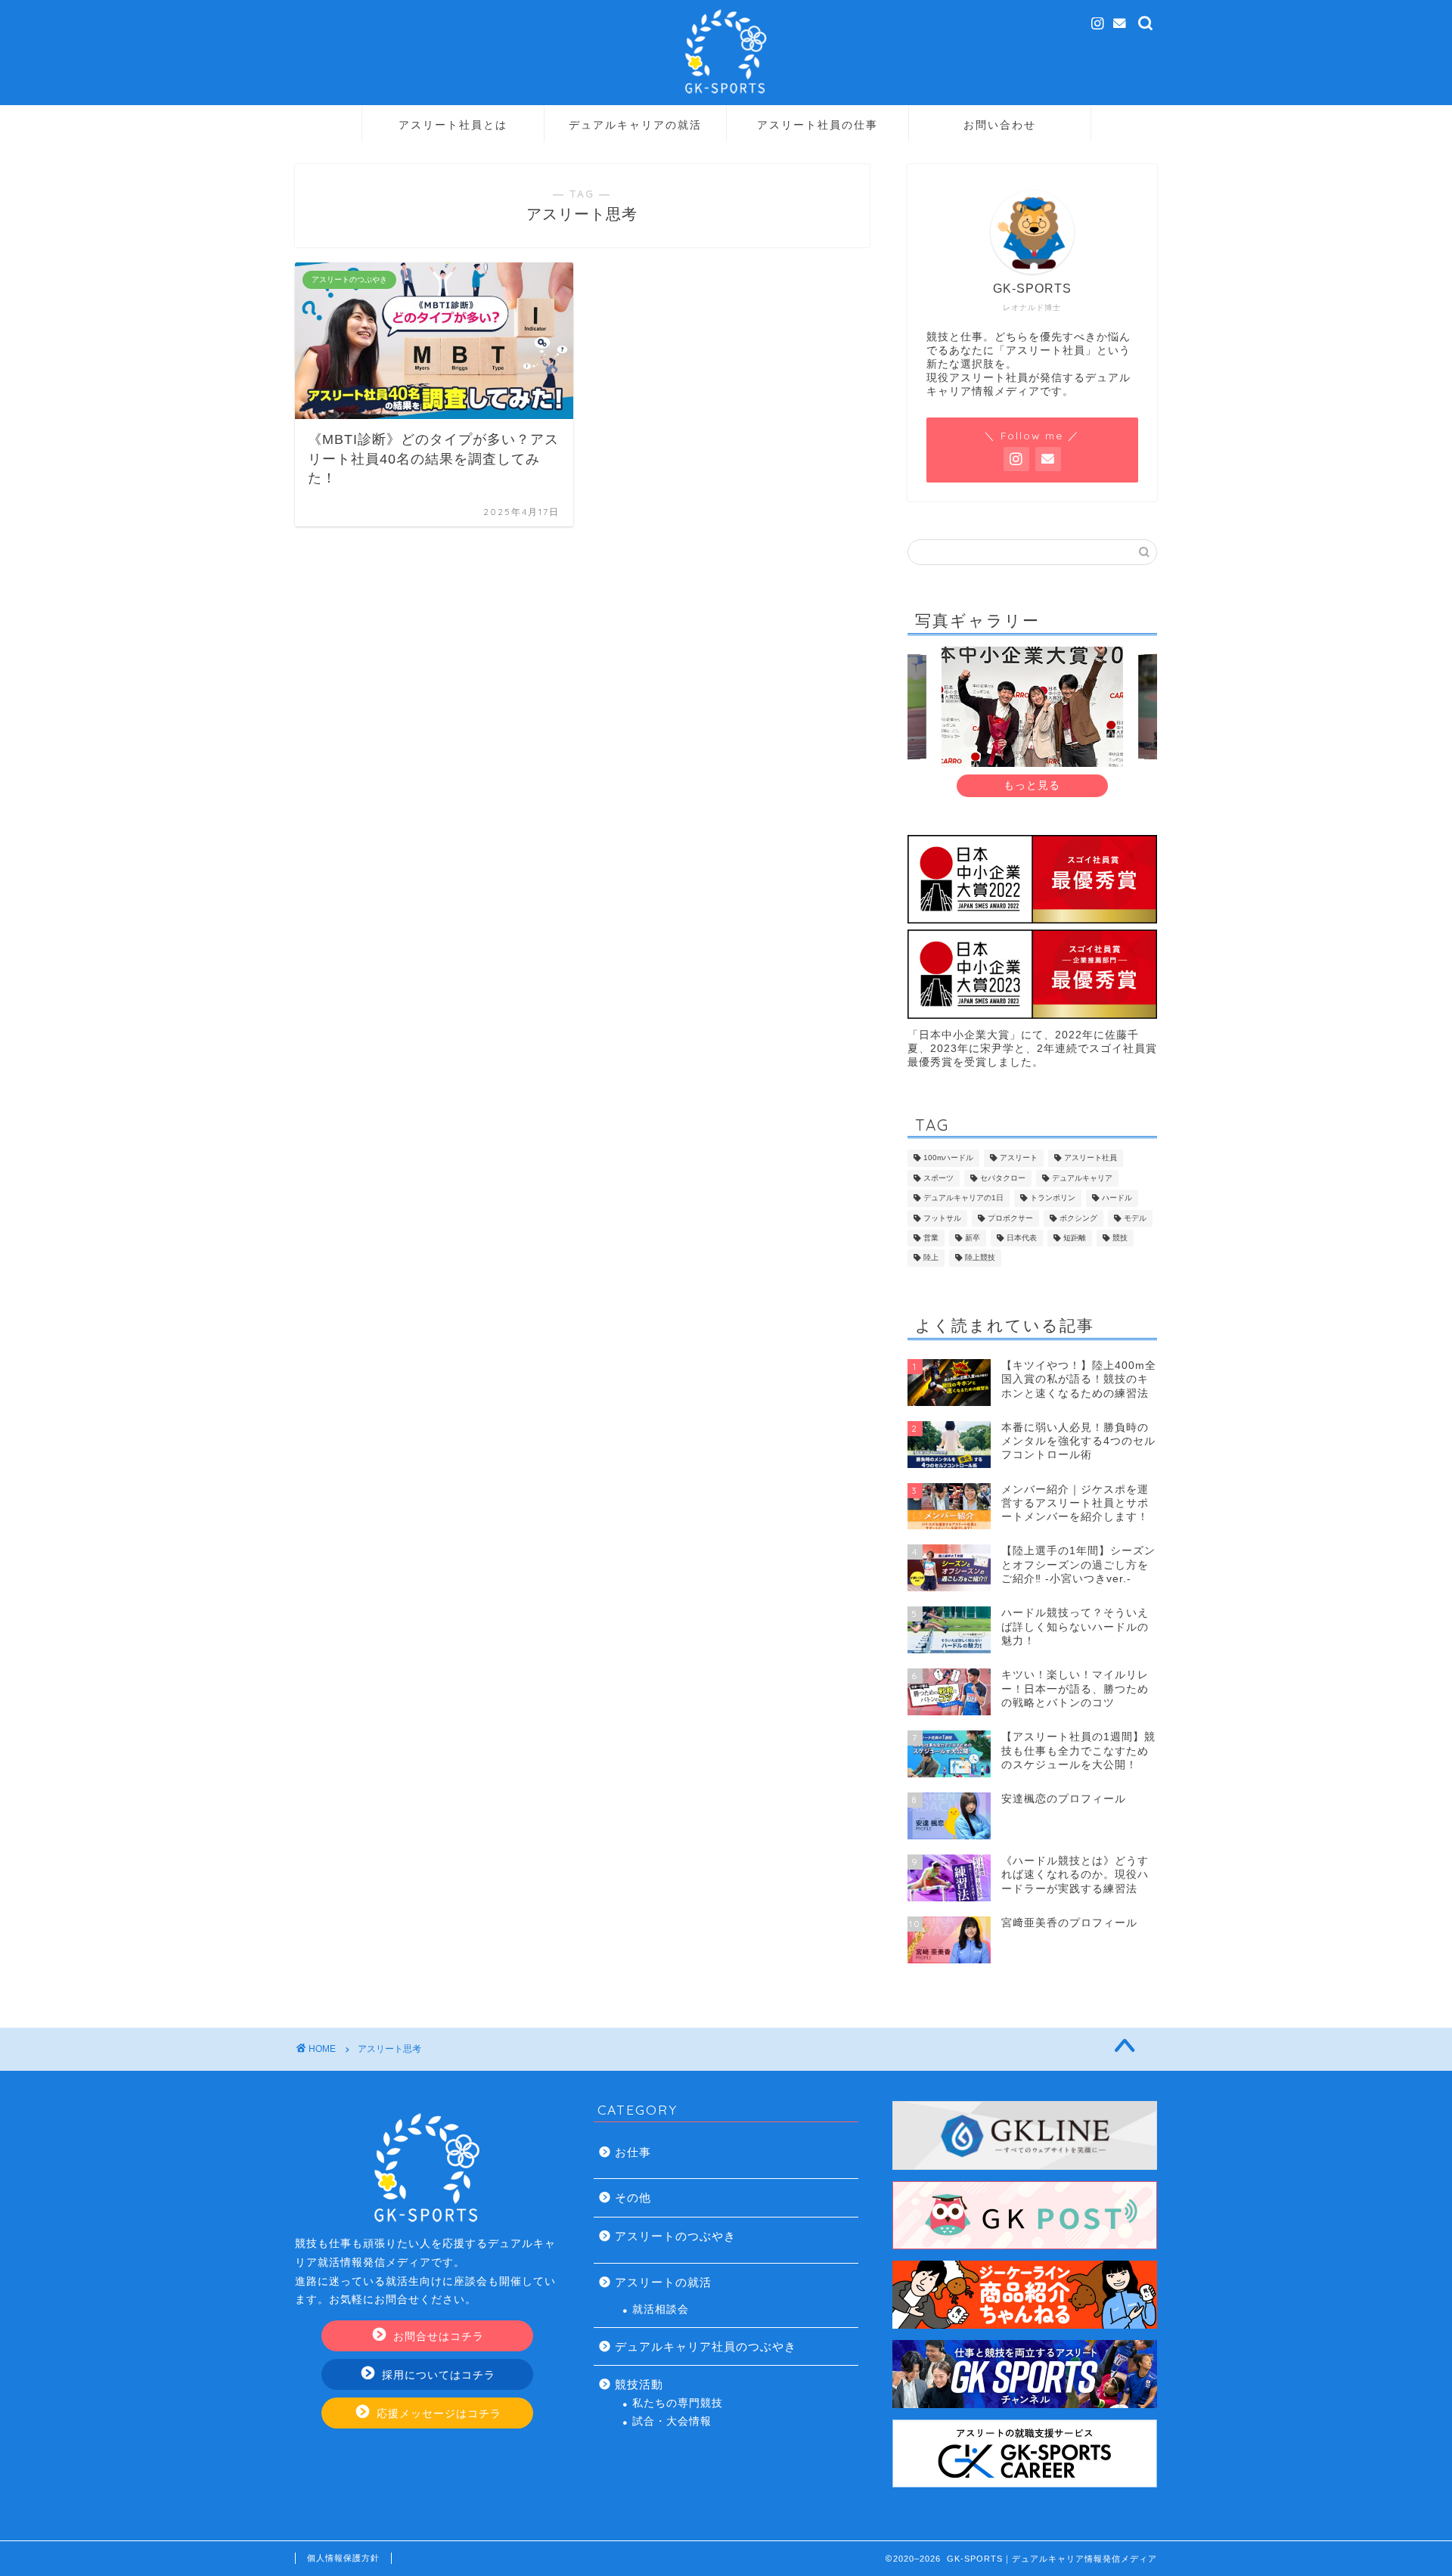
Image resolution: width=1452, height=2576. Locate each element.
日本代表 (1022, 1238)
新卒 (973, 1238)
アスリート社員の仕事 (818, 125)
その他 (633, 2197)
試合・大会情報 (672, 2421)
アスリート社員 (1091, 1158)
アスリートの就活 (663, 2282)
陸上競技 (980, 1258)
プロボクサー (1010, 1218)
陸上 (931, 1258)
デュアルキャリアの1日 (963, 1198)
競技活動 (639, 2384)
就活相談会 (661, 2309)
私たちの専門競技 (678, 2403)
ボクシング (1078, 1218)
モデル (1135, 1218)
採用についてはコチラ (437, 2375)
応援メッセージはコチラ (437, 2414)
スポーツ (939, 1178)
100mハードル (948, 1158)
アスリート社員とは (453, 125)
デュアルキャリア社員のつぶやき (706, 2346)
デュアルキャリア (1082, 1178)
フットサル (942, 1218)
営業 (931, 1238)
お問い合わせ (1000, 125)
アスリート (1019, 1158)
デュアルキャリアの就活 (635, 125)
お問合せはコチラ (437, 2337)
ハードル (1117, 1198)
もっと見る (1032, 785)
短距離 (1075, 1238)
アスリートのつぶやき (675, 2236)
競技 (1120, 1238)
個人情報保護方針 (343, 2558)
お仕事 (633, 2152)
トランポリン (1053, 1198)
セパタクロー (1003, 1178)
